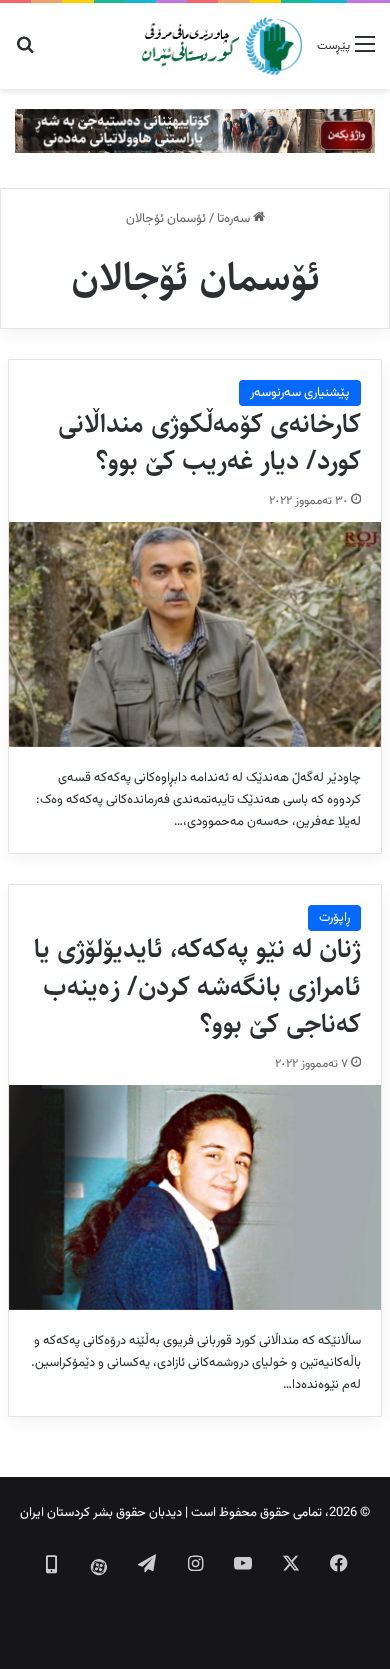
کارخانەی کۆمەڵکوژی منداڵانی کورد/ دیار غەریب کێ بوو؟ (209, 443)
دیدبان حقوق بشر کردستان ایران (101, 1513)
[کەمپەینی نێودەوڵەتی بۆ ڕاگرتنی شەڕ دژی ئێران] (195, 131)
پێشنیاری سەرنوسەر (300, 393)
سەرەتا (235, 219)
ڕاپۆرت (334, 918)
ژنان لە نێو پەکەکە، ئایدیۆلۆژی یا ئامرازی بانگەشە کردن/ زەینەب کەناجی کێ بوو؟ (197, 987)
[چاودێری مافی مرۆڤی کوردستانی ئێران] (222, 46)
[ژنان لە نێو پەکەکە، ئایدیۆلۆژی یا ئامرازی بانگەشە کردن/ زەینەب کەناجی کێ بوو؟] (195, 1197)
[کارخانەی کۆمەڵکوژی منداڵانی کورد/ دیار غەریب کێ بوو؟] (195, 634)
